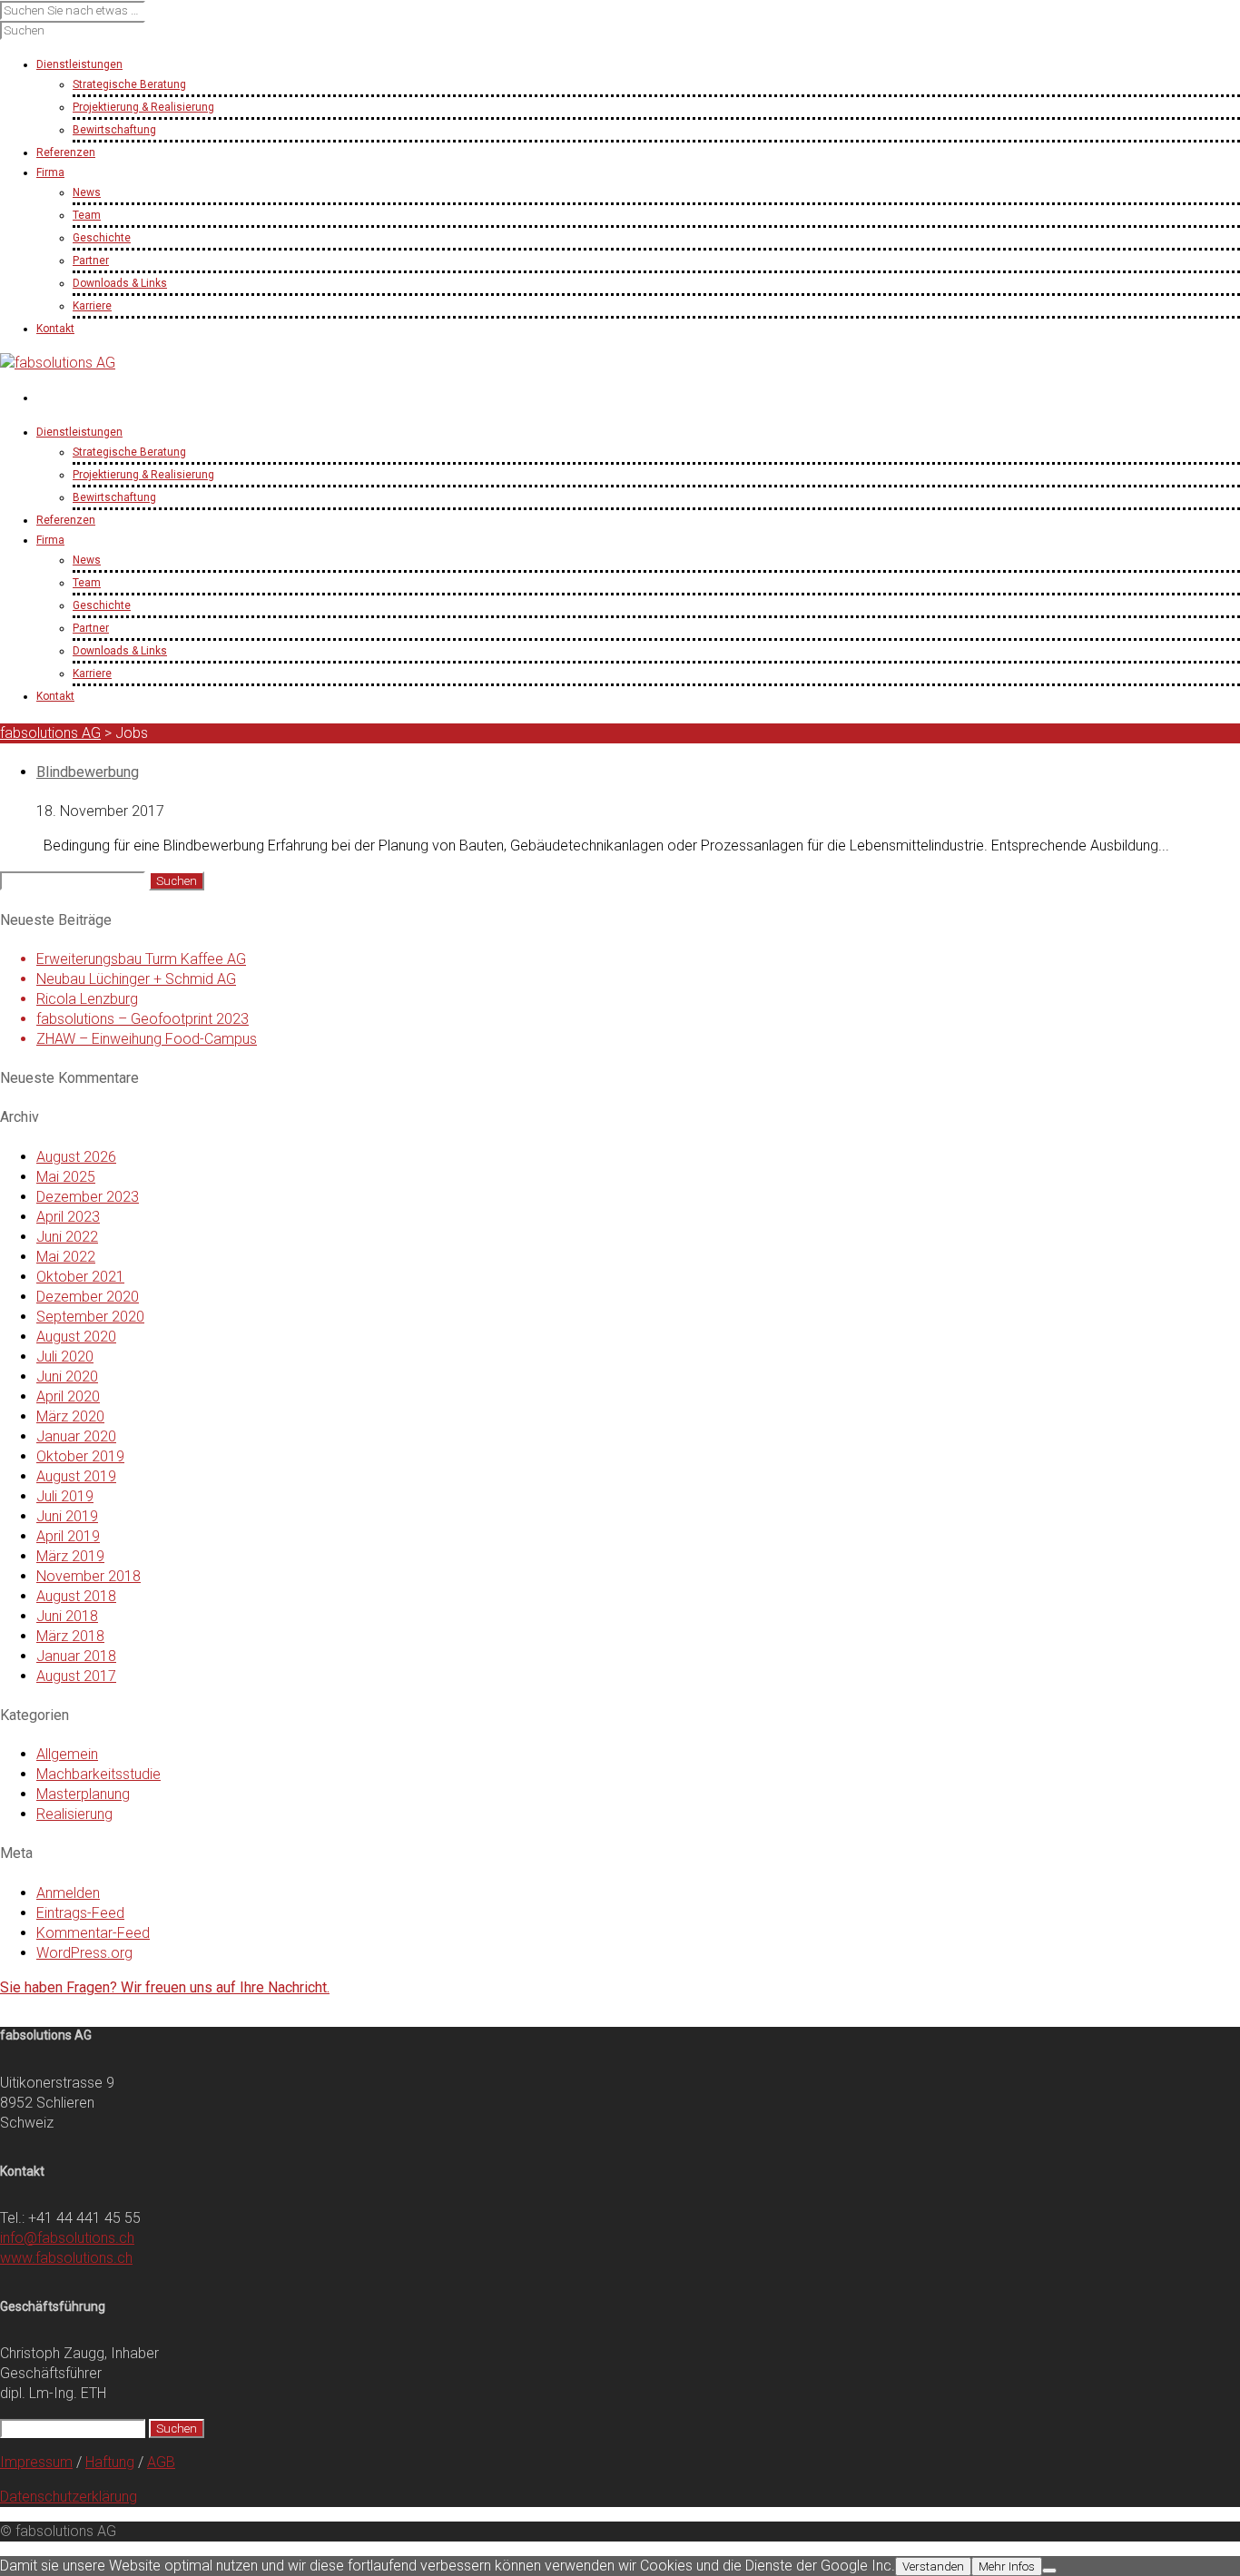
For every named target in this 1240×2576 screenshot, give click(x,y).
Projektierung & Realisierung (143, 107)
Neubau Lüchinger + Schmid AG (136, 979)
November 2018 (89, 1576)
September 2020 (90, 1317)
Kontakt (55, 696)
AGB (161, 2462)
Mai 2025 (66, 1177)
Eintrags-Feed (80, 1913)
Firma (50, 540)
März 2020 (70, 1416)
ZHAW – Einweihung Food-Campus (147, 1039)
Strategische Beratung (129, 84)
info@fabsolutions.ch (67, 2238)
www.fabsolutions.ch (66, 2258)
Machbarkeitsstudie (98, 1774)
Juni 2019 (67, 1516)
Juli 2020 (65, 1357)
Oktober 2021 (80, 1277)
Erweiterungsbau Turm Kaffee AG (141, 959)
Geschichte (102, 238)
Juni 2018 (67, 1616)
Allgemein (67, 1754)
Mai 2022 (66, 1257)
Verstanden (933, 2566)
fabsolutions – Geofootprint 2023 (143, 1019)
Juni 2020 (67, 1376)
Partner (91, 261)
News (87, 192)
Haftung (110, 2462)
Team (87, 215)
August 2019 (76, 1476)
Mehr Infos (1007, 2566)
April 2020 (68, 1396)
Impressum (36, 2462)
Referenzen (66, 520)
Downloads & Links (120, 283)
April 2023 (68, 1217)
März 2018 (70, 1636)
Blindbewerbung (88, 772)
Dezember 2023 (88, 1197)
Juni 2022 (67, 1237)
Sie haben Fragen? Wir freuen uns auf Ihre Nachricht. (165, 1987)
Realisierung (74, 1814)
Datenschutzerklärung (69, 2497)
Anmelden (68, 1893)
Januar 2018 (76, 1656)
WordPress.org (84, 1953)
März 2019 (70, 1556)
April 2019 (68, 1536)
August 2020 (76, 1337)
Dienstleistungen (79, 432)
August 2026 (76, 1157)
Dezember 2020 (88, 1297)
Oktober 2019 (80, 1456)
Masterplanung (83, 1794)
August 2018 (76, 1596)
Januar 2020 (76, 1436)
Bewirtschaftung (114, 130)
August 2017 (76, 1676)
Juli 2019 (65, 1496)
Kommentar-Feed (93, 1933)
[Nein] (1049, 2571)
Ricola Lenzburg (87, 999)
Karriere (92, 306)
